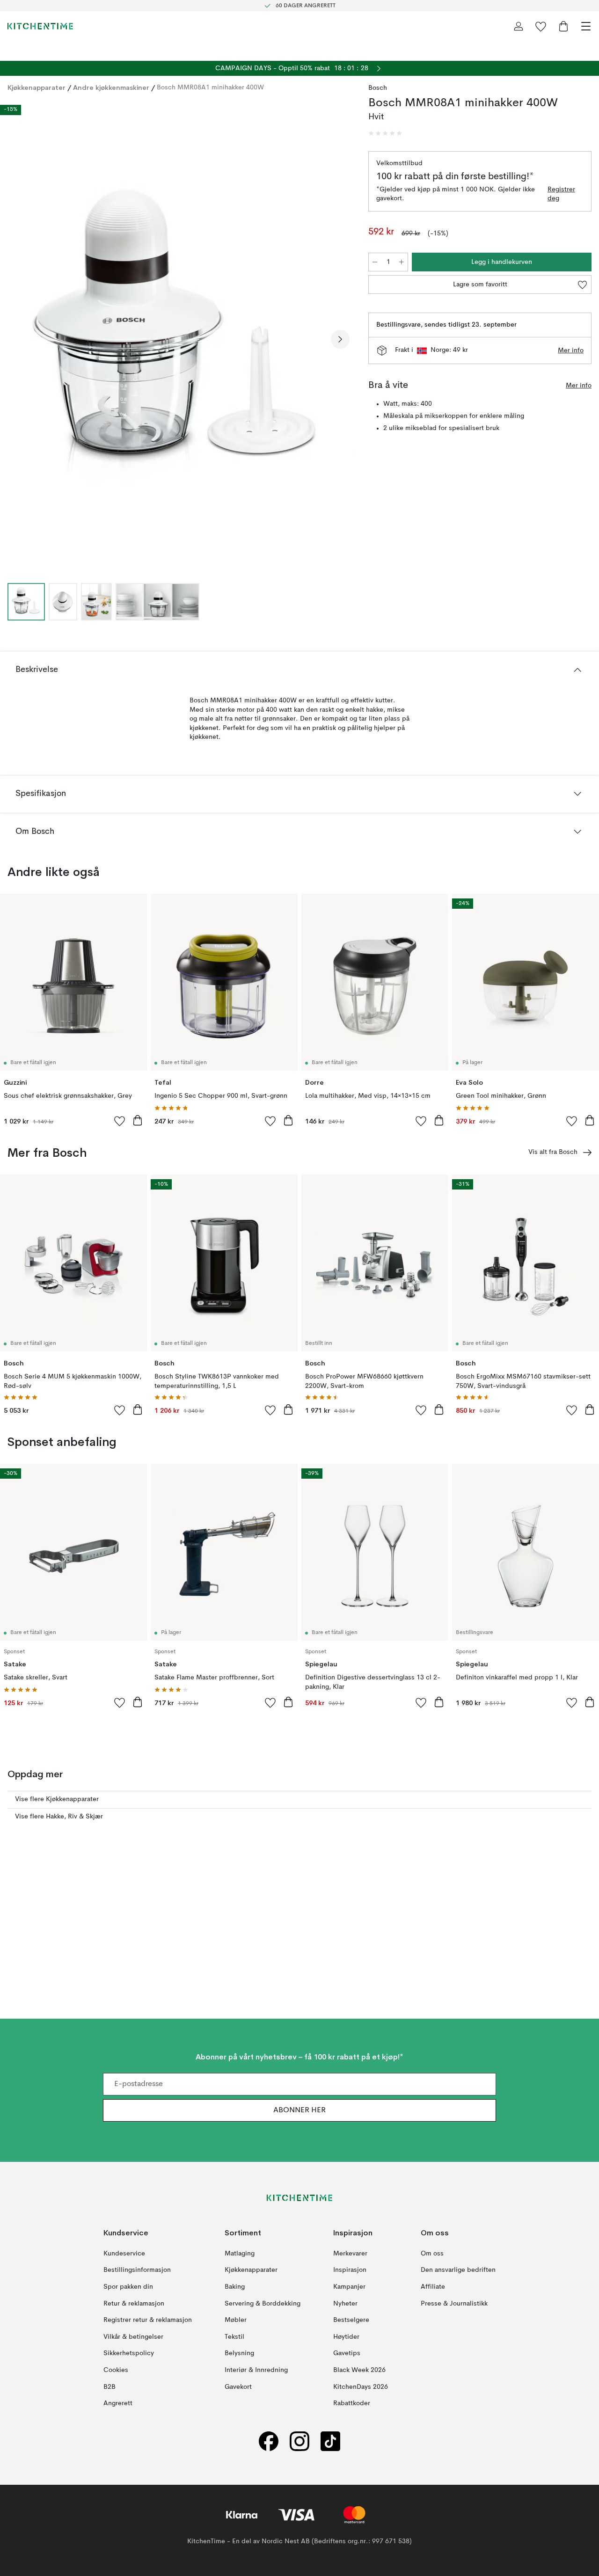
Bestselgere (351, 2320)
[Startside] (40, 26)
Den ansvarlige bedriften (458, 2270)
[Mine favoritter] (541, 26)
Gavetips (347, 2354)
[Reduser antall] (375, 262)
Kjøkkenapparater (37, 88)
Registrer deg (561, 194)
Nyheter (345, 2304)
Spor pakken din (128, 2287)
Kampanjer (349, 2287)
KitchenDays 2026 (361, 2387)
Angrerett (118, 2403)
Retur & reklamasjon (134, 2304)
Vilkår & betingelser (133, 2337)
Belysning (239, 2354)
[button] (385, 133)
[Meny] (586, 26)
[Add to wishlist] (120, 1121)
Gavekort (238, 2387)
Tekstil (234, 2337)
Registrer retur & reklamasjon (148, 2320)
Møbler (236, 2320)
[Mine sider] (519, 26)
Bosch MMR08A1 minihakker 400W (210, 88)
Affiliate (433, 2287)
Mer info (571, 350)
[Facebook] (269, 2441)
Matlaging (240, 2254)
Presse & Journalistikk (454, 2304)
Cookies (116, 2370)
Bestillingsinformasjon (137, 2270)
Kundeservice (124, 2254)
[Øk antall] (402, 262)
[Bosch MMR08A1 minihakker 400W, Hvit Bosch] (179, 338)
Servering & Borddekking (263, 2304)
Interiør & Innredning (256, 2370)
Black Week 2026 (359, 2370)
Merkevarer (350, 2254)
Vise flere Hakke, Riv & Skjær (59, 1817)
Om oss (432, 2254)
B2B (110, 2387)
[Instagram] (299, 2441)
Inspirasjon (350, 2270)
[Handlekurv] (563, 26)
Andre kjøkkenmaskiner (111, 88)
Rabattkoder (352, 2403)
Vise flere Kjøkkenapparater (57, 1799)
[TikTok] (330, 2441)
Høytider (346, 2337)
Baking (235, 2287)
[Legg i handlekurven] (138, 1120)
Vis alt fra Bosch (553, 1152)
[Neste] (340, 339)
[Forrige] (17, 339)
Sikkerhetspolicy (129, 2354)
